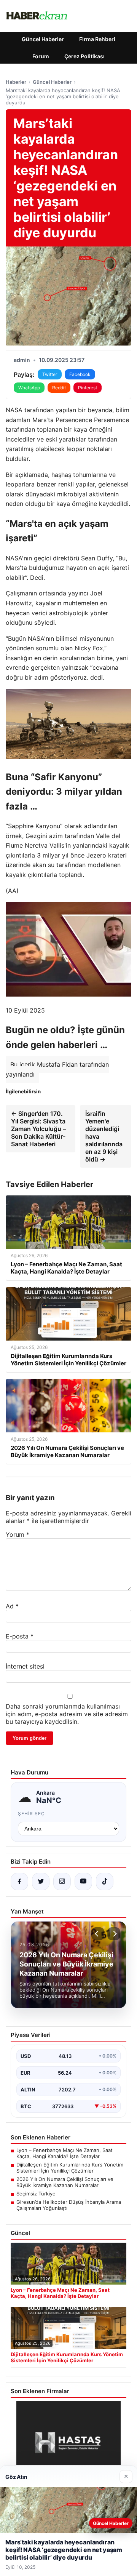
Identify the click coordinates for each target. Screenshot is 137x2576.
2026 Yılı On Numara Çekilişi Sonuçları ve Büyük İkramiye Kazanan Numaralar (65, 2182)
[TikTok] (105, 1882)
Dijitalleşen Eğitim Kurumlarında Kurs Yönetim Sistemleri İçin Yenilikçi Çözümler (70, 2168)
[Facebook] (19, 1882)
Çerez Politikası (84, 56)
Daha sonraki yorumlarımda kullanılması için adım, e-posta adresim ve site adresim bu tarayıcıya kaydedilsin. (67, 1714)
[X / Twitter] (41, 1882)
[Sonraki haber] (114, 1934)
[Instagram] (62, 1882)
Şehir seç (31, 1814)
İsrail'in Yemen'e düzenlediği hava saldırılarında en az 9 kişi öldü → (104, 1136)
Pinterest (88, 388)
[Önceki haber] (98, 1934)
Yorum (18, 1534)
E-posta (20, 1636)
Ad (12, 1606)
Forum (41, 56)
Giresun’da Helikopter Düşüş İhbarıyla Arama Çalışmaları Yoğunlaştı (69, 2205)
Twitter (50, 374)
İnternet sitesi (25, 1666)
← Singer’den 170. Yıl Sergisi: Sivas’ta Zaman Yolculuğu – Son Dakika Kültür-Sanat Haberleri (38, 1129)
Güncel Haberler (43, 39)
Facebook (80, 374)
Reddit (59, 388)
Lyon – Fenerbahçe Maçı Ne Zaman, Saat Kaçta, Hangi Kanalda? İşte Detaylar (65, 2153)
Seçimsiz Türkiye (36, 2194)
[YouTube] (83, 1882)
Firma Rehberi (97, 39)
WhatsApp (29, 388)
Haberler (16, 82)
